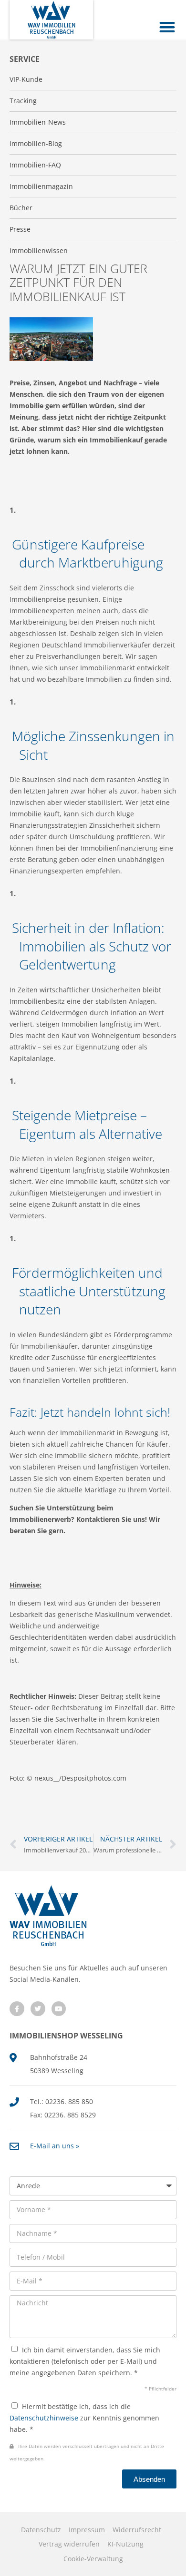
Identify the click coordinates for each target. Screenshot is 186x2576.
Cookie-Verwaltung (93, 2559)
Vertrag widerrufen (69, 2544)
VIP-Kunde (26, 79)
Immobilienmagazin (41, 186)
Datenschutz (41, 2530)
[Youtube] (59, 2009)
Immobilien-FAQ (35, 165)
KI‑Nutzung (125, 2544)
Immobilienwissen (39, 250)
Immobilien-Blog (36, 143)
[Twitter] (38, 2009)
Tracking (23, 101)
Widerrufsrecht (137, 2530)
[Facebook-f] (17, 2009)
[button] (168, 27)
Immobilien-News (38, 122)
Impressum (87, 2530)
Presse (20, 229)
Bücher (21, 208)
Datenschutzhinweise (44, 2418)
